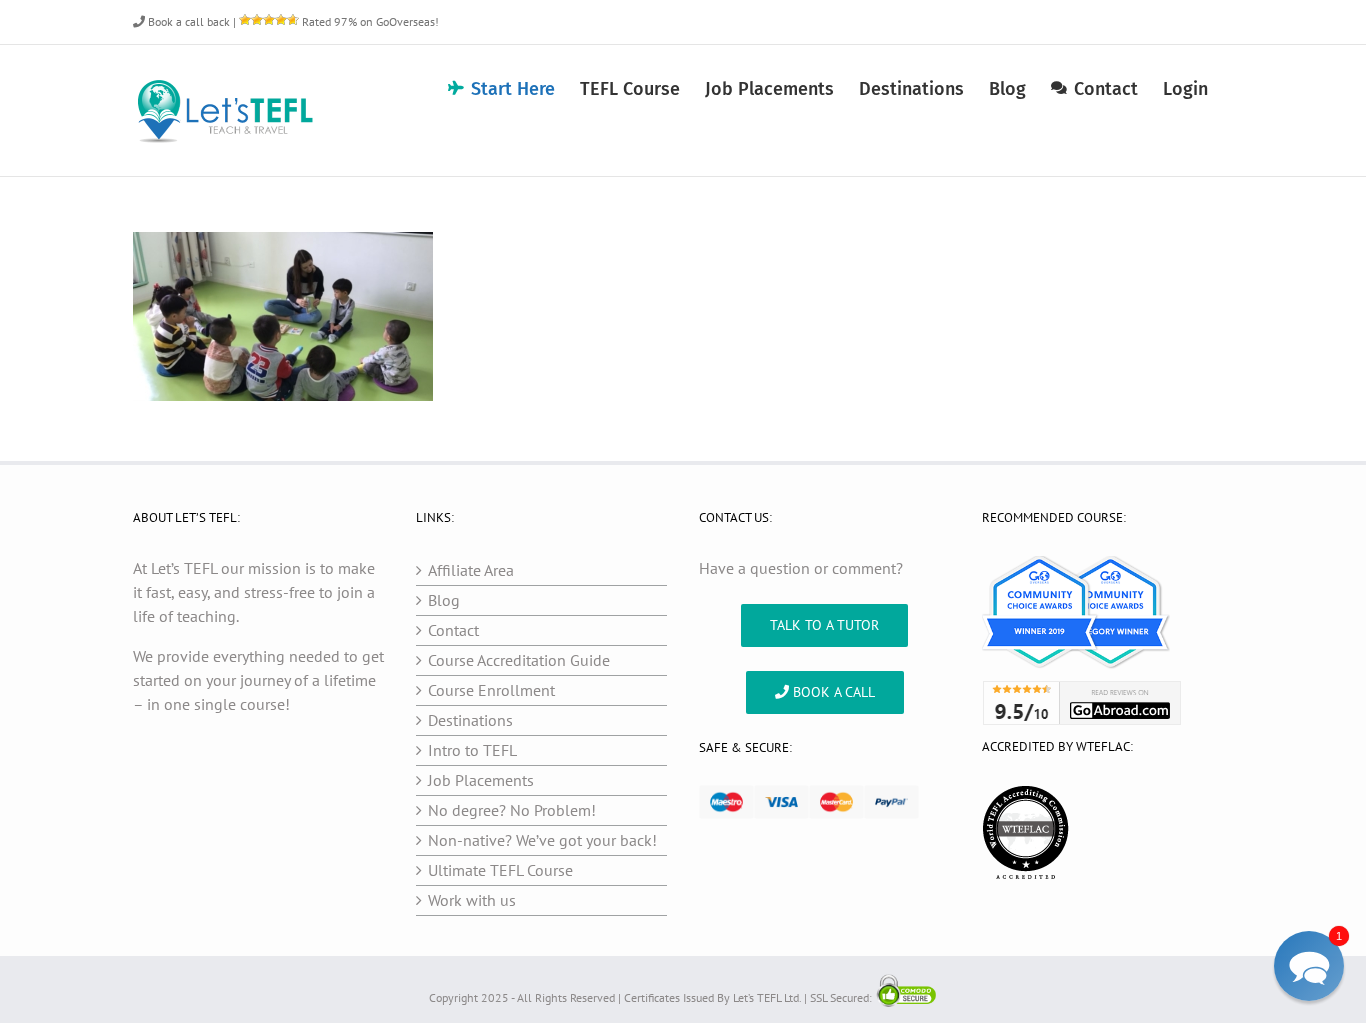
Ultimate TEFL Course (500, 870)
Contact (453, 630)
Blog (444, 600)
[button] (1309, 966)
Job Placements (481, 780)
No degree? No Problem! (512, 810)
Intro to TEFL (472, 750)
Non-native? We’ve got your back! (542, 840)
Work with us (472, 900)
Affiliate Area (471, 570)
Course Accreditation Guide (519, 660)
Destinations (470, 720)
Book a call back (187, 21)
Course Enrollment (491, 690)
